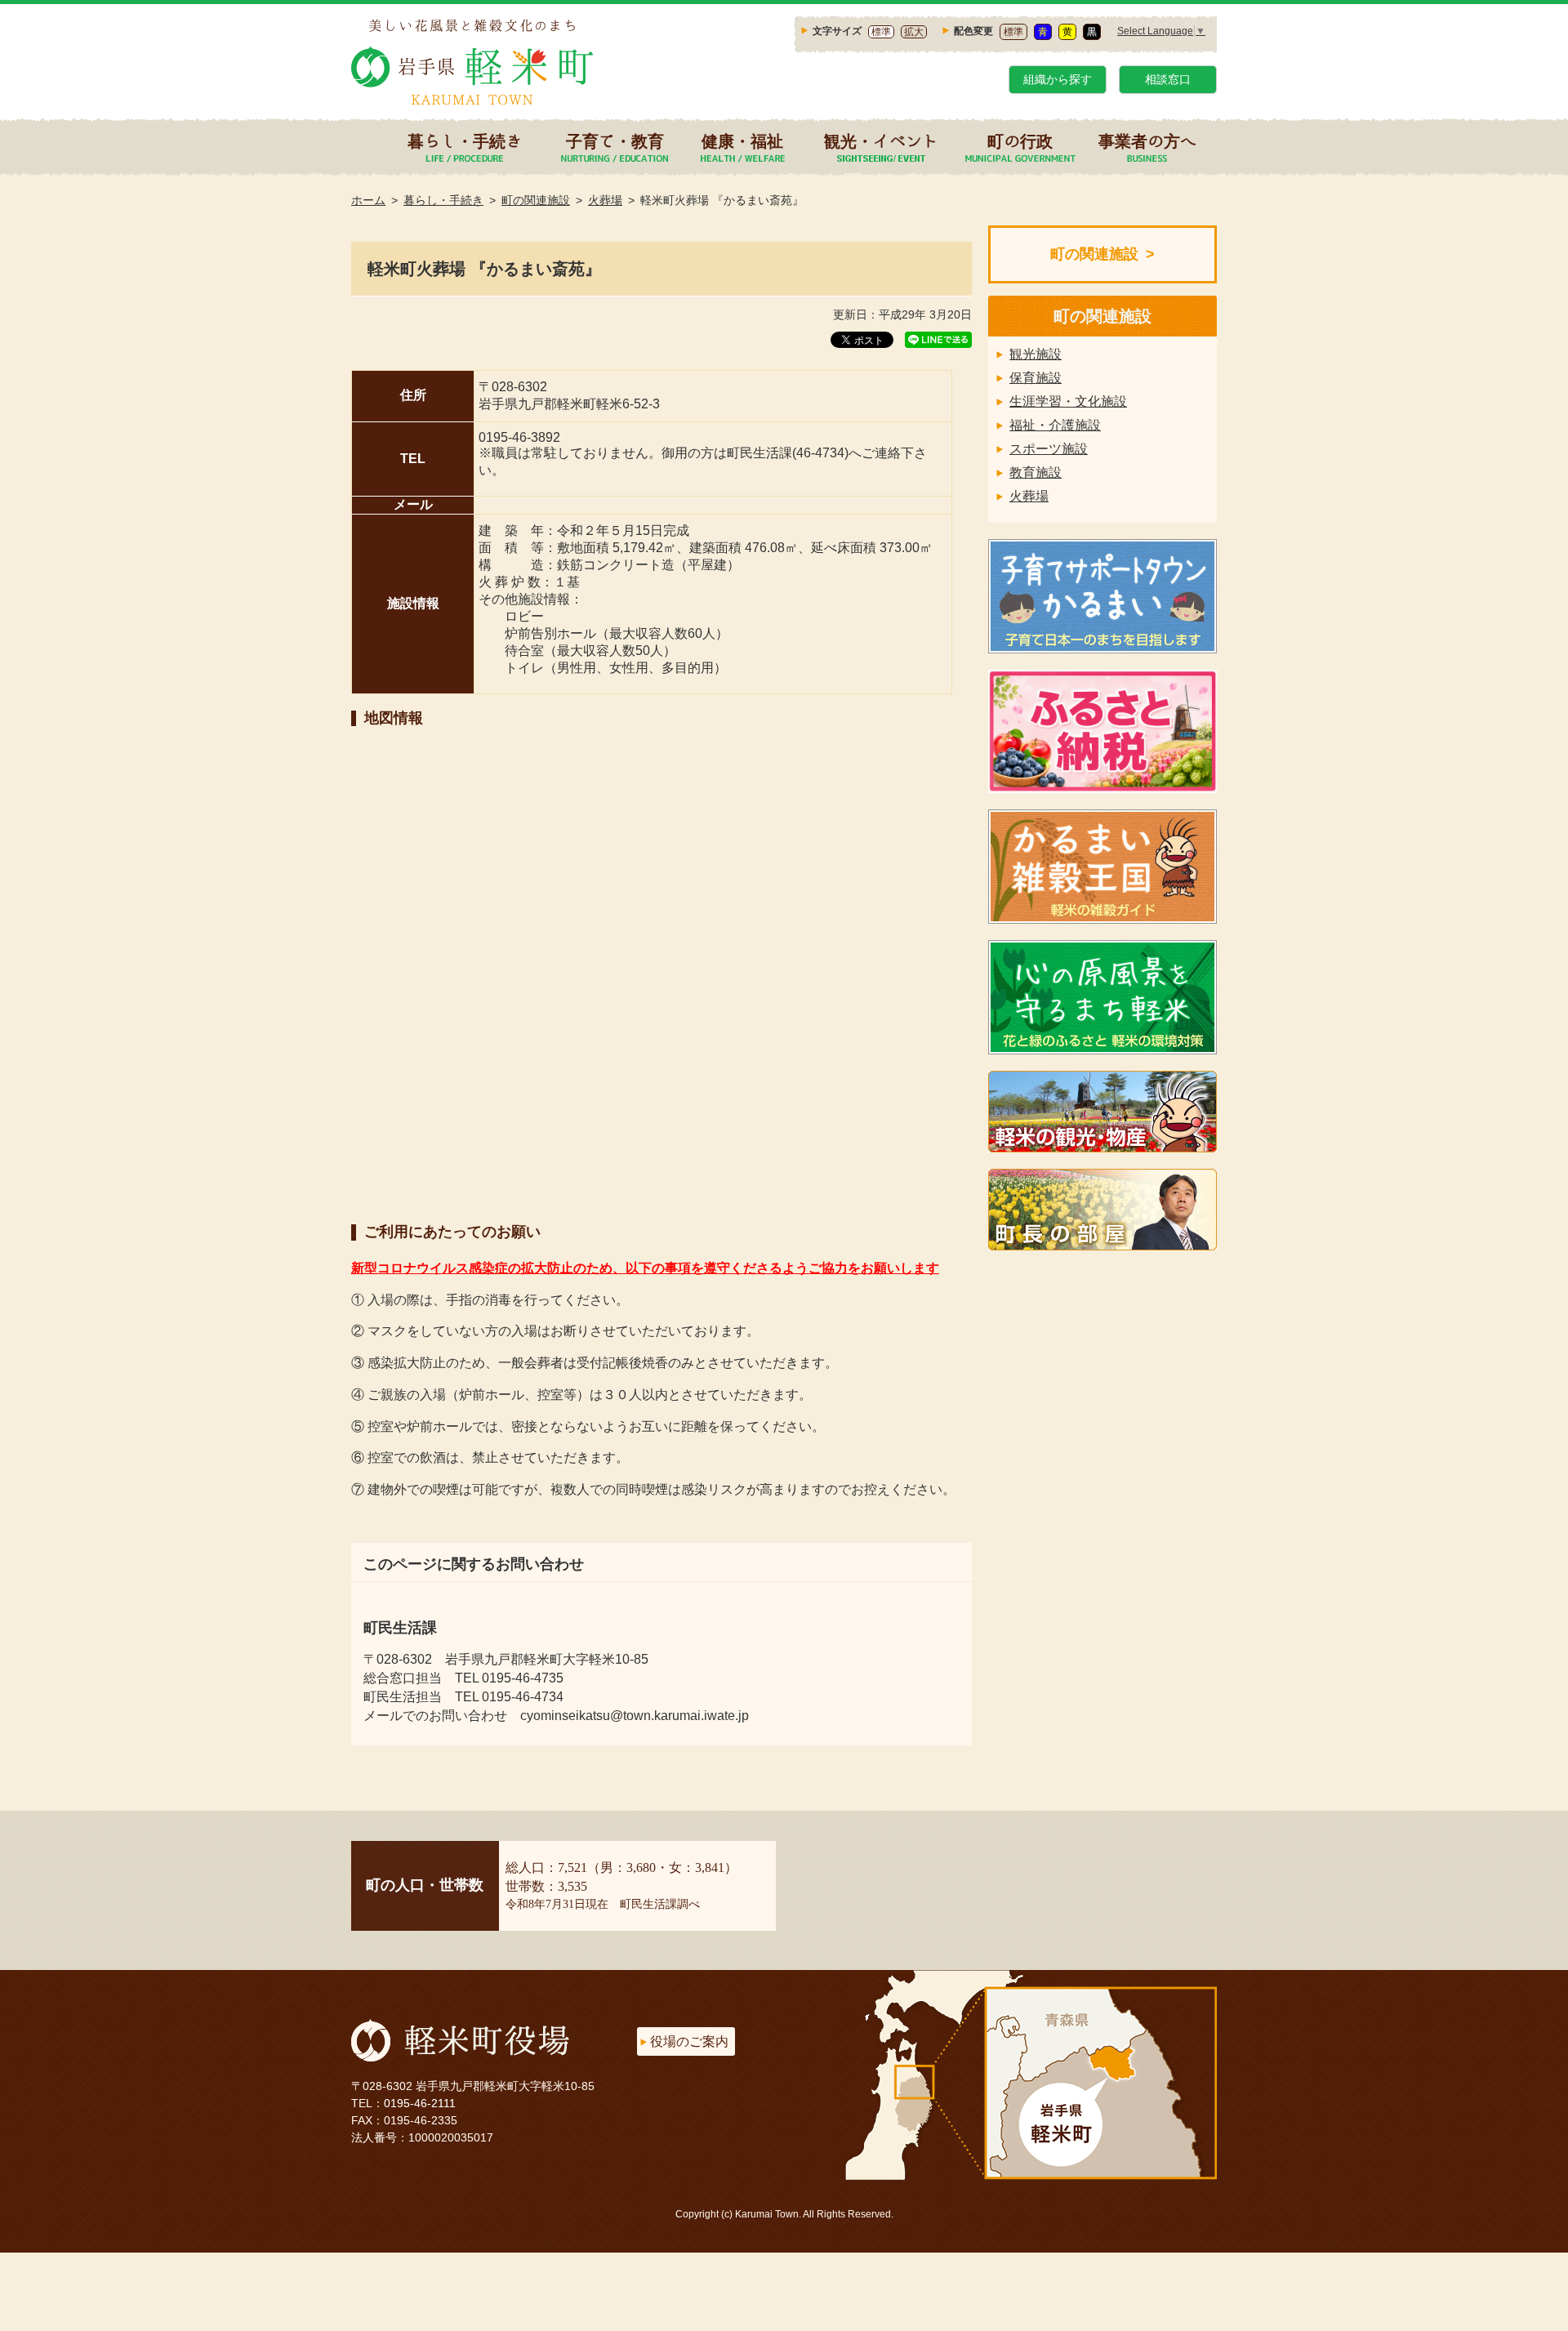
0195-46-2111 (420, 2103)
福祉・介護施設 (1055, 425)
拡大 (914, 32)
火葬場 (605, 200)
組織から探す (1058, 79)
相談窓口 (1168, 79)
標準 (881, 32)
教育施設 (1036, 472)
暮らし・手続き (465, 140)
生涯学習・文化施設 (1068, 401)
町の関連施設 (536, 200)
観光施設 (1036, 354)
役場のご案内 (689, 2041)
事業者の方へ (1147, 140)
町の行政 (1020, 140)
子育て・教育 (615, 140)
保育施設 (1036, 378)
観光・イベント (881, 140)
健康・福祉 (742, 140)
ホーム (368, 200)
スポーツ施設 (1049, 449)
